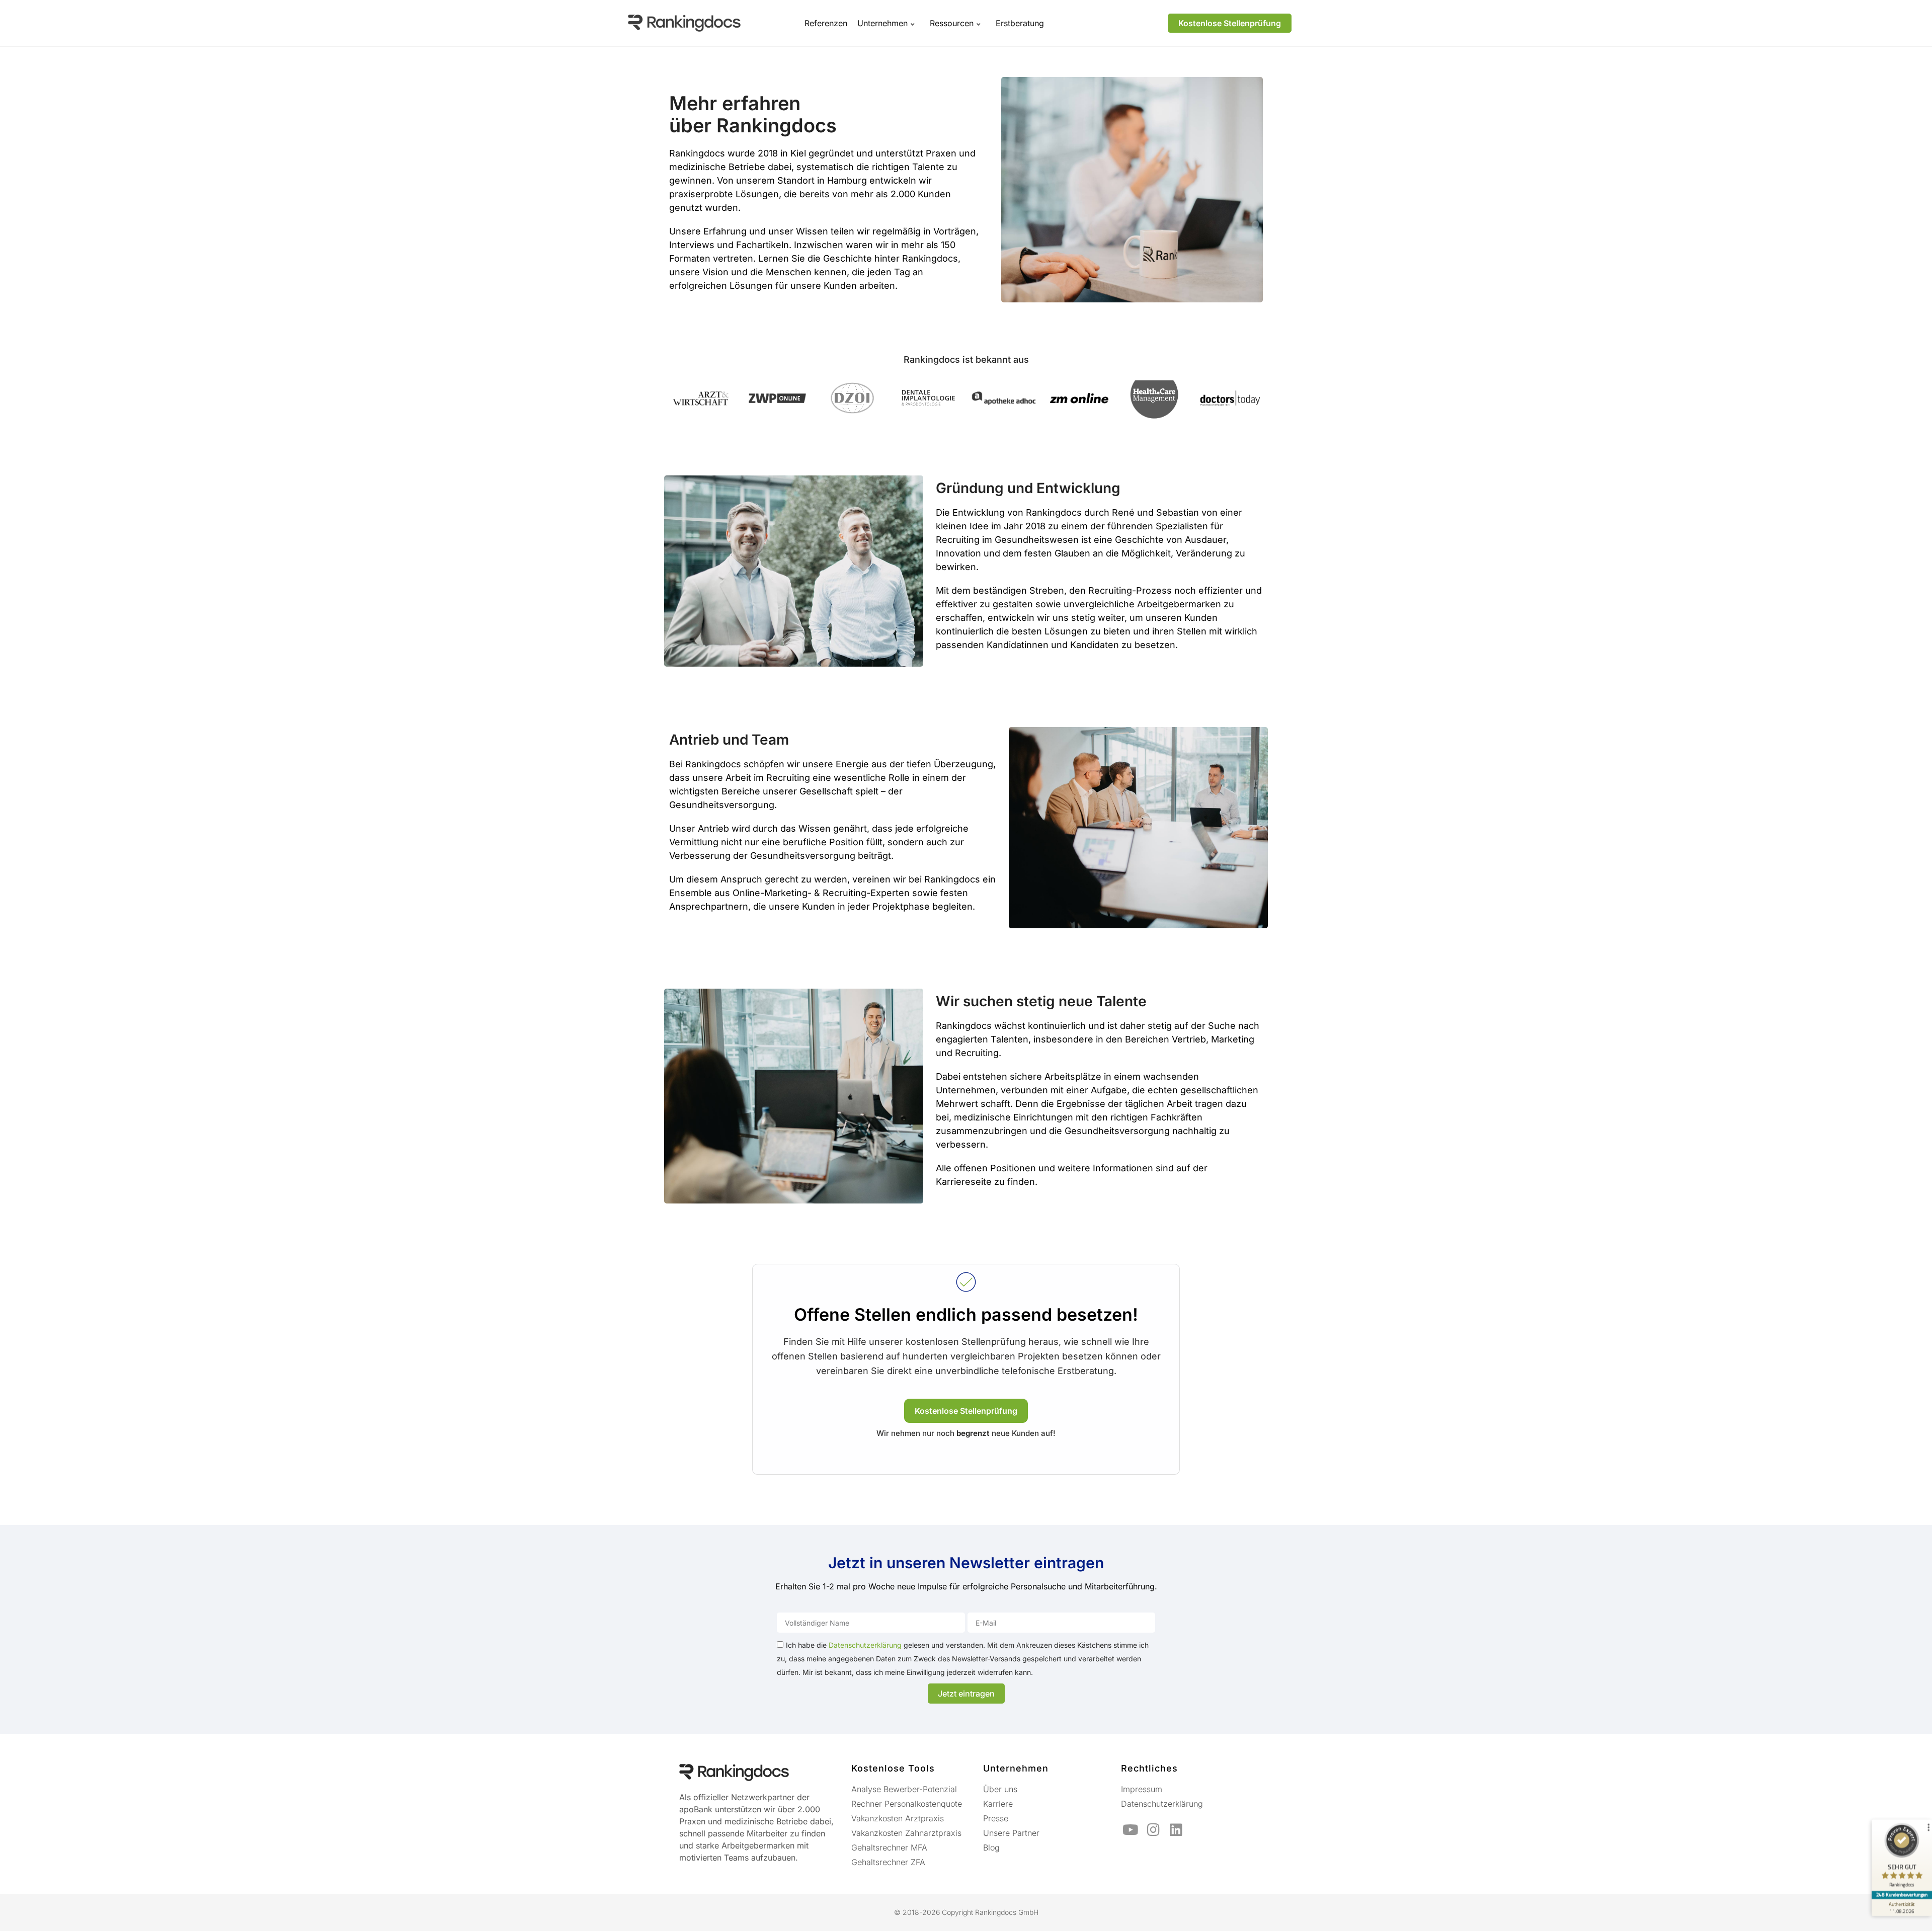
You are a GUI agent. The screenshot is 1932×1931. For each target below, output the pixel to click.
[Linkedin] (1176, 1830)
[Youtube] (1131, 1830)
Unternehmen (882, 23)
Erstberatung (1020, 23)
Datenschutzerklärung (865, 1645)
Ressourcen (952, 23)
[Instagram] (1153, 1830)
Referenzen (826, 23)
